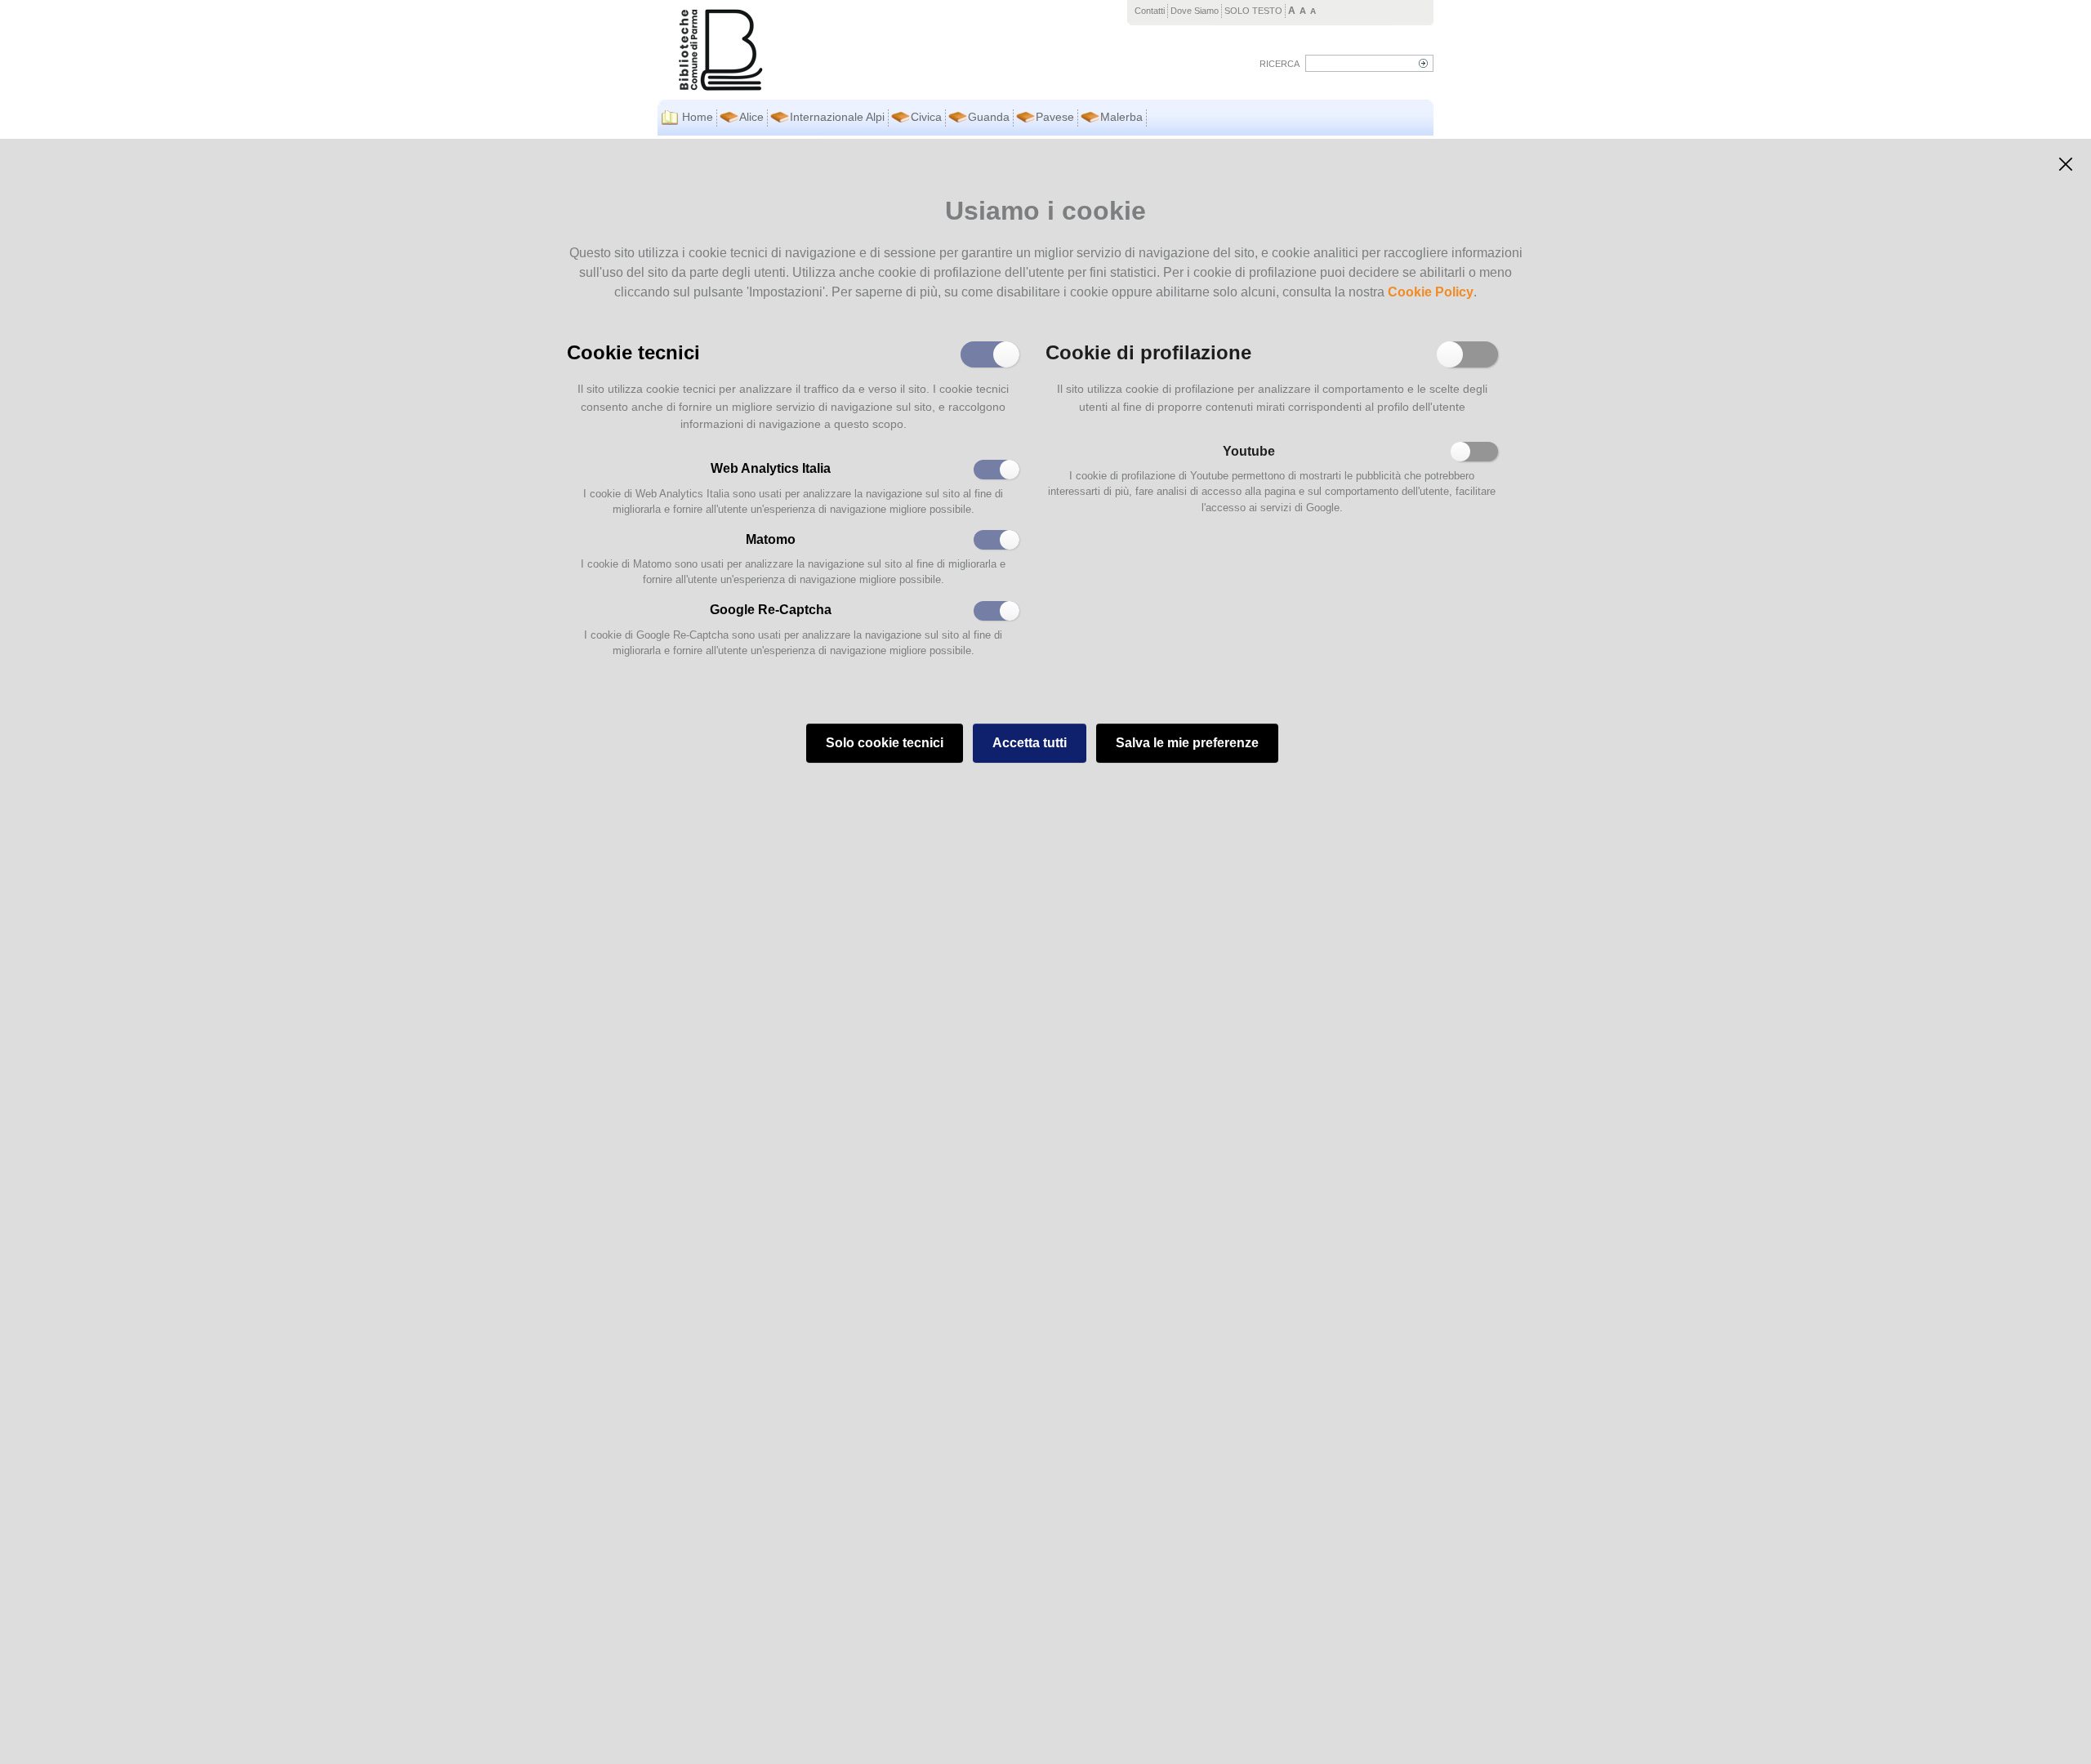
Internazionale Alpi (837, 117)
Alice (751, 117)
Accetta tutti (1030, 743)
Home (698, 117)
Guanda (989, 117)
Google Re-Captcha (771, 610)
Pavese (1055, 117)
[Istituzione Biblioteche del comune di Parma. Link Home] (814, 50)
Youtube (1249, 451)
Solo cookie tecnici (885, 743)
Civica (926, 117)
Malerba (1121, 117)
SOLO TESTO (1253, 11)
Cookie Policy (1431, 292)
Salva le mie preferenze (1187, 743)
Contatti (1150, 11)
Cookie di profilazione (1148, 351)
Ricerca (1280, 64)
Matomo (771, 539)
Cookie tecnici (633, 351)
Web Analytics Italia (771, 468)
